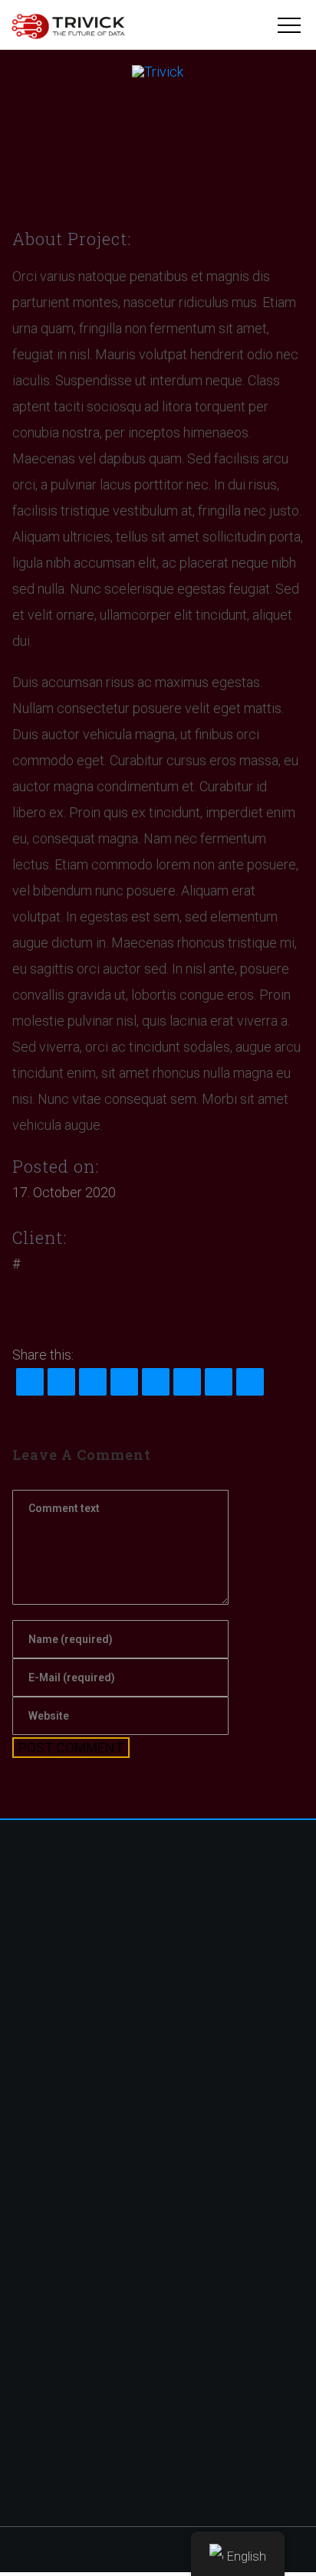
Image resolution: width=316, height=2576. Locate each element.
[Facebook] (114, 1305)
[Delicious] (187, 1382)
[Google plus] (70, 1305)
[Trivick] (68, 26)
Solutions (49, 2183)
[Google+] (219, 1382)
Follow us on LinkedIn (82, 2409)
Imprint (43, 2373)
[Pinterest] (48, 1305)
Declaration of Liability (83, 2391)
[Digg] (156, 1382)
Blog (36, 2219)
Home (40, 2164)
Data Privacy (58, 2336)
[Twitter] (92, 1305)
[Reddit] (124, 1382)
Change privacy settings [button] (88, 2354)
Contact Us (54, 2238)
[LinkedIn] (93, 1382)
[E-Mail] (250, 1382)
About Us (48, 2201)
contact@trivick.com (81, 2066)
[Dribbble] (25, 1305)
